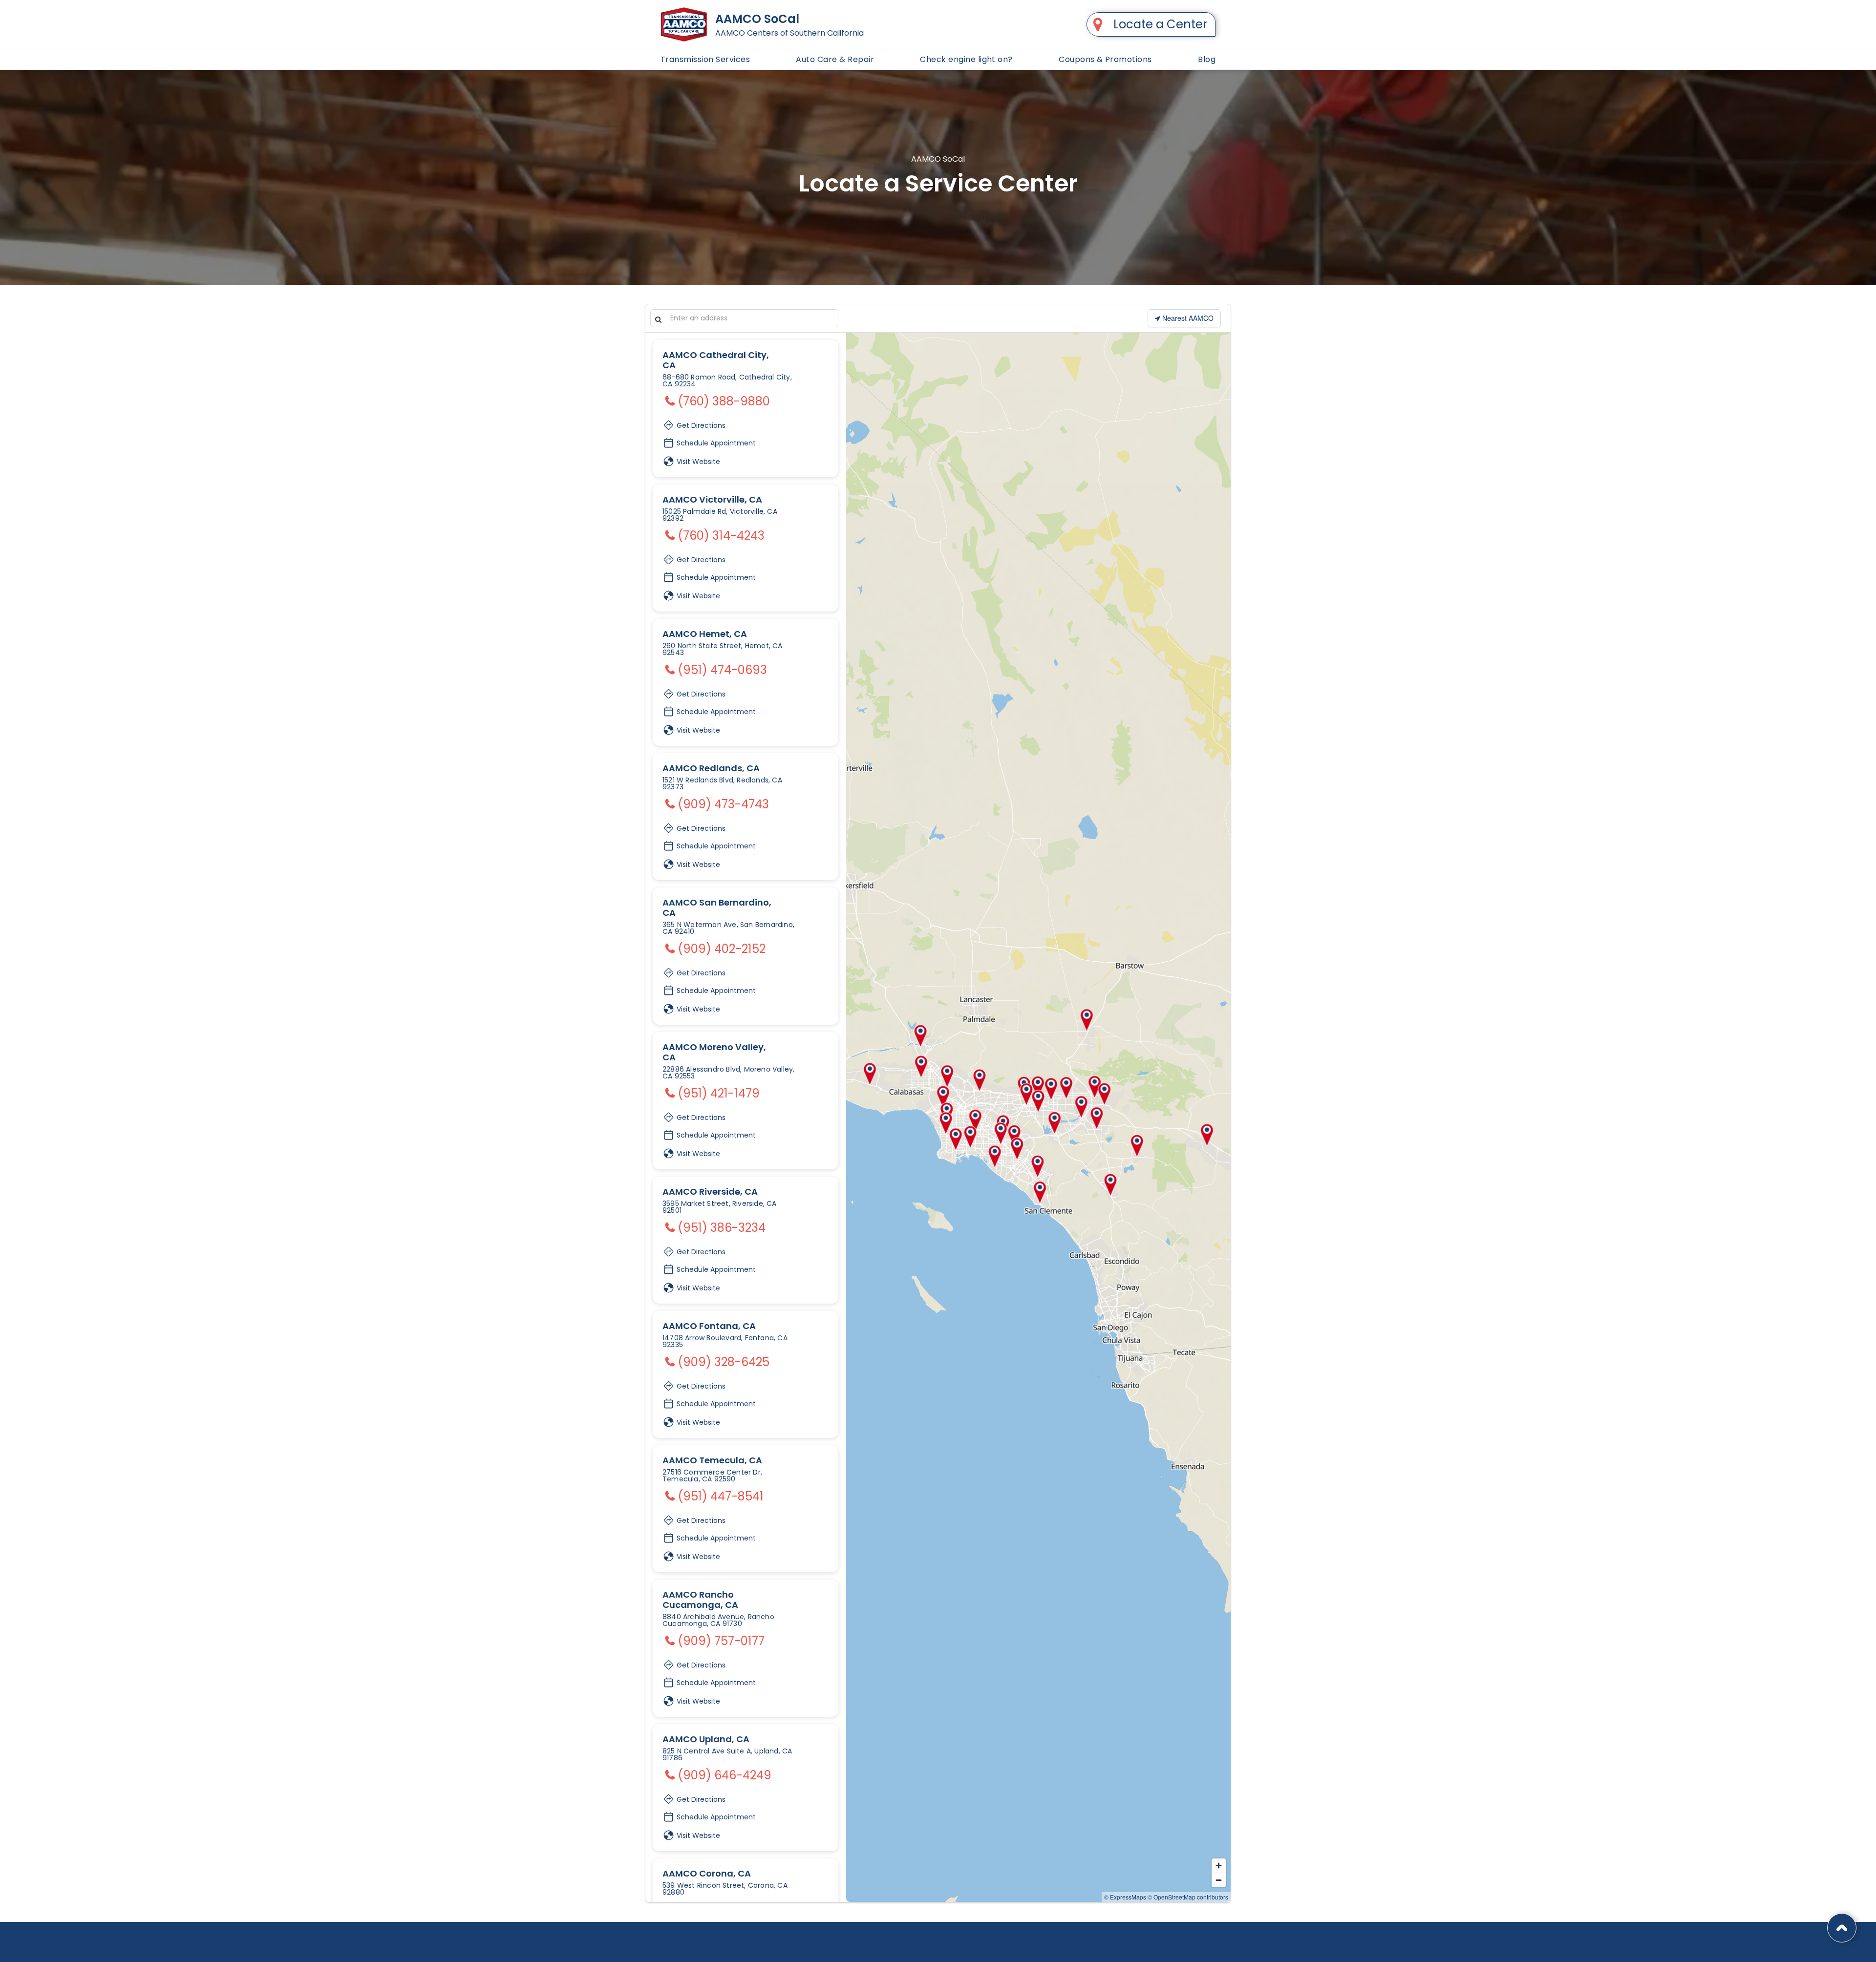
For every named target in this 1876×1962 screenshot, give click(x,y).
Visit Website (697, 462)
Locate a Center (1160, 24)
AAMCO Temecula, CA (712, 1460)
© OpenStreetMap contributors (1188, 1897)
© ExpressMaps (1125, 1897)
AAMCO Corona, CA (707, 1873)
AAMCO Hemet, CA (705, 634)
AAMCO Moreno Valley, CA (714, 1052)
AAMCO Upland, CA (706, 1739)
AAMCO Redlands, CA (711, 768)
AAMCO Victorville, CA (712, 499)
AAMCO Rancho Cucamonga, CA (700, 1600)
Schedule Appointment (715, 443)
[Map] (1038, 1118)
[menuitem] (705, 59)
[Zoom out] (1219, 1880)
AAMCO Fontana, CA (709, 1326)
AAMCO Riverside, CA (710, 1192)
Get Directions (700, 423)
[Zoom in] (1219, 1866)
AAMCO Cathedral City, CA (716, 360)
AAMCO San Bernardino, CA (717, 907)
